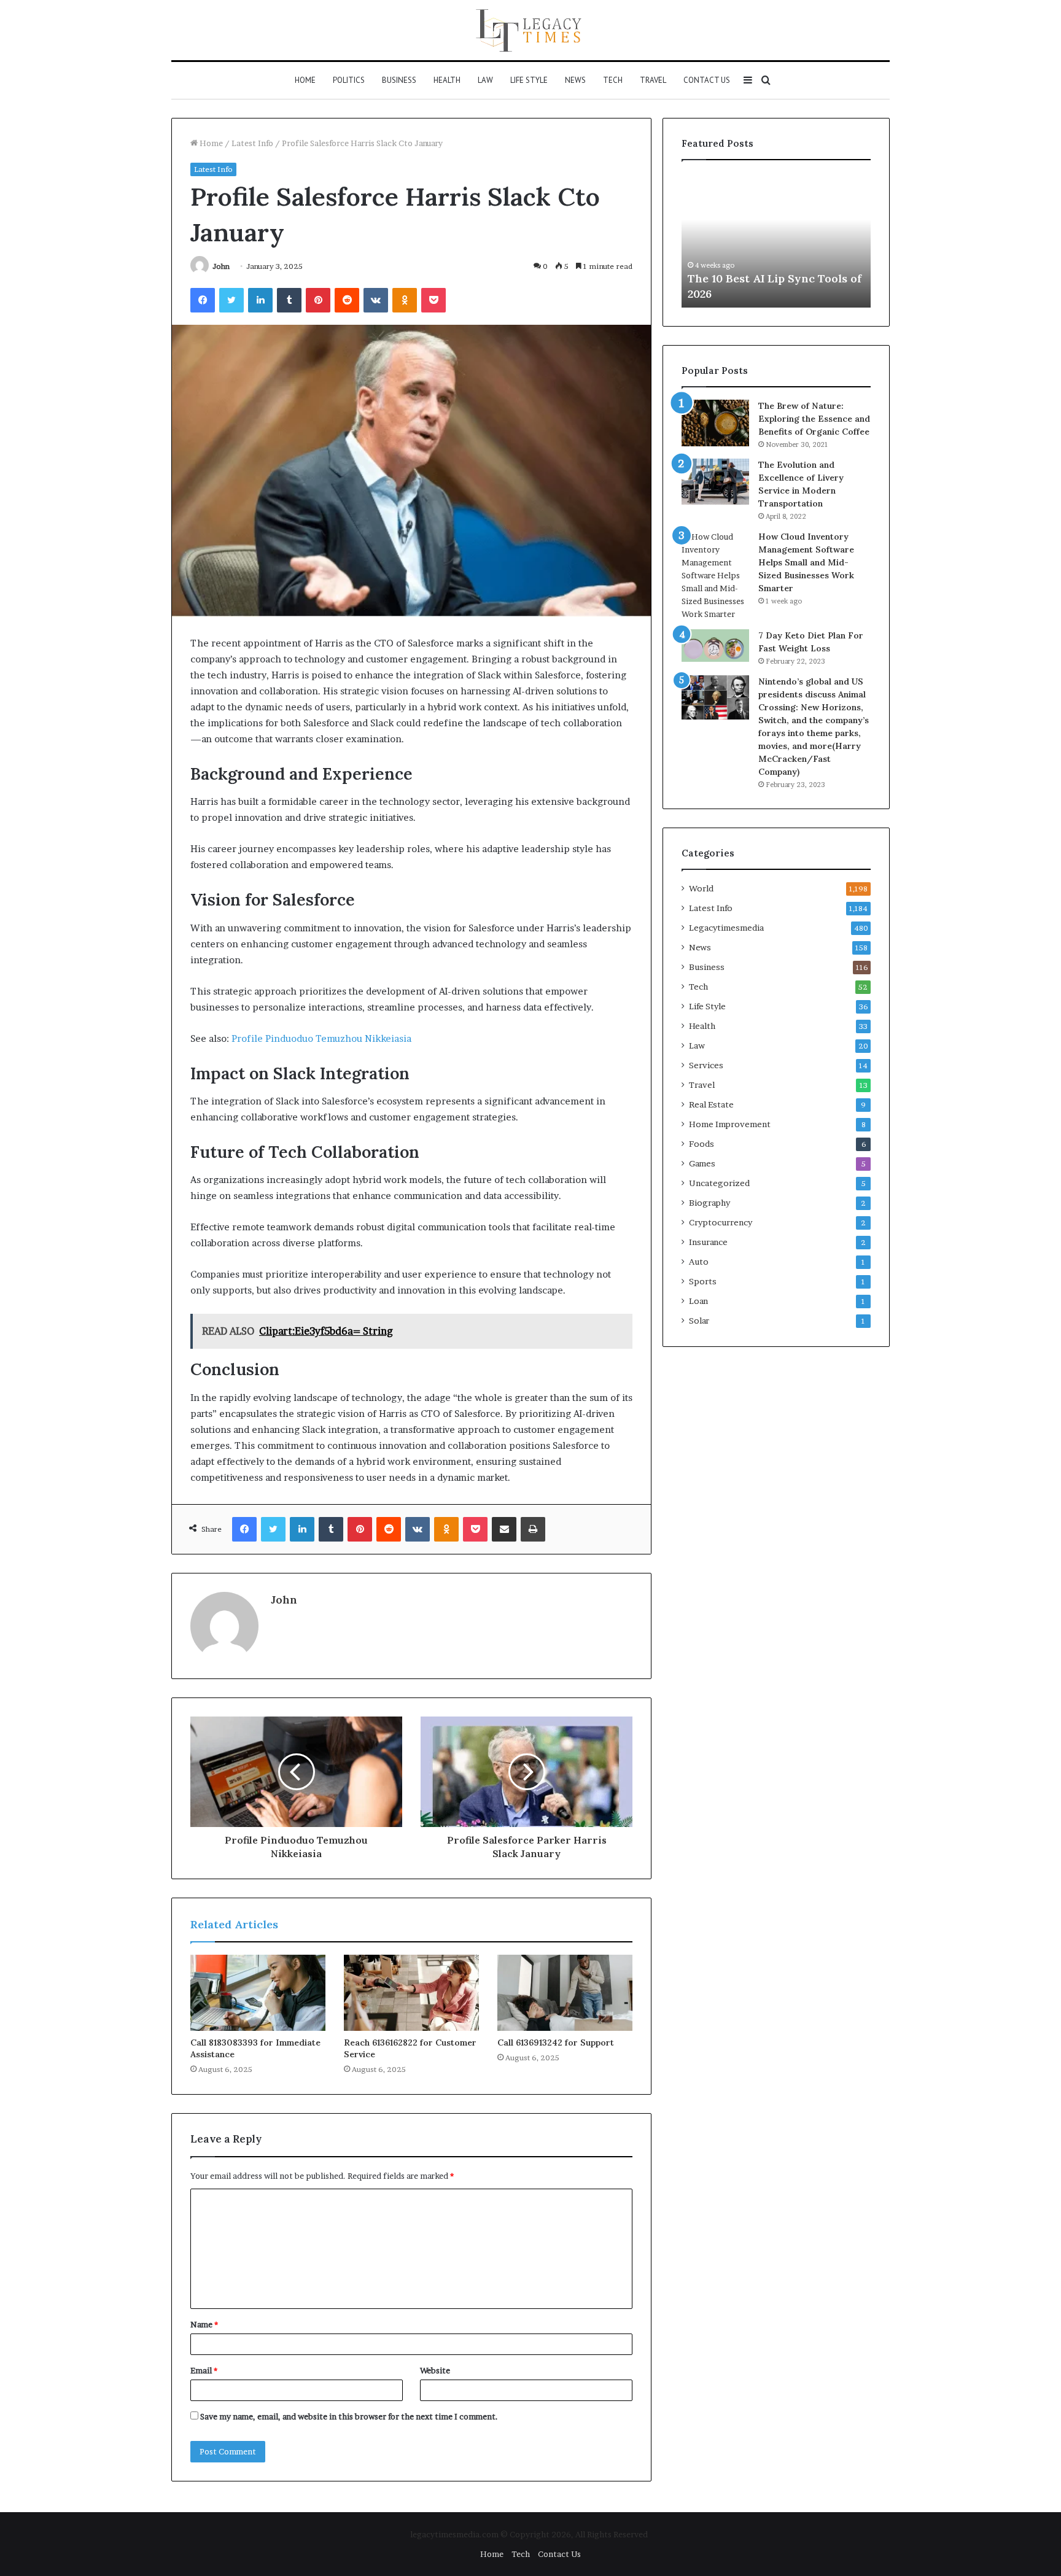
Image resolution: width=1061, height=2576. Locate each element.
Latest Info (252, 143)
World (701, 888)
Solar (699, 1321)
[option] (776, 240)
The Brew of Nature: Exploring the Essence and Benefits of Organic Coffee (814, 419)
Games (702, 1163)
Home (305, 80)
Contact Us (707, 80)
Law (485, 80)
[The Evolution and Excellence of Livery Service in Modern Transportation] (715, 482)
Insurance (708, 1242)
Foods (702, 1144)
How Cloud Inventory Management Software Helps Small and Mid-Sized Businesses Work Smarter (806, 562)
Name (204, 2324)
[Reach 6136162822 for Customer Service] (411, 1993)
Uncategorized (719, 1183)
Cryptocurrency (721, 1222)
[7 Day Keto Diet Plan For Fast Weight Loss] (715, 646)
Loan (698, 1301)
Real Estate (711, 1104)
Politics (349, 80)
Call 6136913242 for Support (556, 2043)
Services (706, 1065)
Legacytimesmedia (726, 928)
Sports (703, 1281)
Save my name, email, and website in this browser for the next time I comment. (349, 2416)
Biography (709, 1203)
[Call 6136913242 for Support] (565, 1993)
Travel (653, 80)
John (221, 266)
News (575, 80)
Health (447, 80)
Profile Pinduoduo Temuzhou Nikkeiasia (321, 1038)
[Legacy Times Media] (530, 30)
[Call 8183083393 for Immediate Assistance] (258, 1993)
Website (435, 2370)
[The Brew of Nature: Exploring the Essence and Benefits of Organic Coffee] (715, 423)
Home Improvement (730, 1124)
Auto (699, 1262)
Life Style (529, 80)
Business (399, 80)
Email (204, 2370)
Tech (613, 80)
